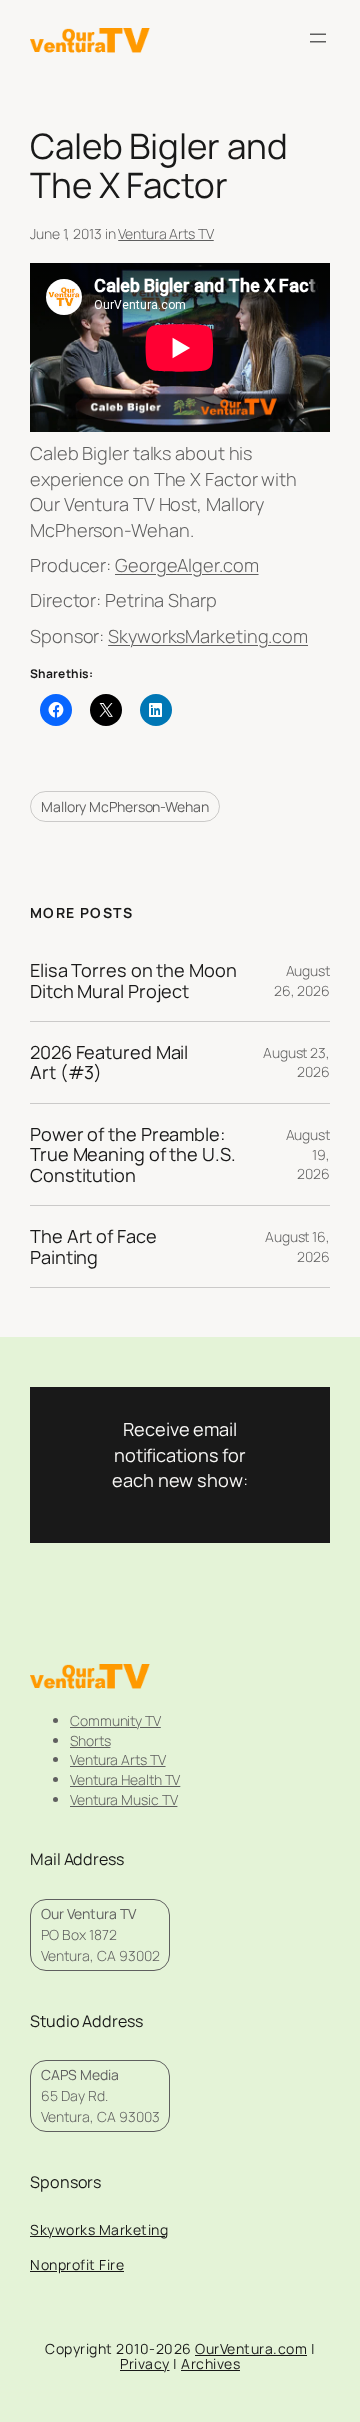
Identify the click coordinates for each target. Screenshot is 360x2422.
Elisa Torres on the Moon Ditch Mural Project (133, 980)
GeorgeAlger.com (187, 565)
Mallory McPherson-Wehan (125, 806)
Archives (210, 2363)
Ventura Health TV (125, 1779)
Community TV (115, 1720)
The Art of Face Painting (93, 1246)
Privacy (145, 2363)
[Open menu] (318, 38)
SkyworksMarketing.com (208, 636)
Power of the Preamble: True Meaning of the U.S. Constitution (133, 1154)
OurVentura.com (251, 2348)
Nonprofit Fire (77, 2264)
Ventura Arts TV (166, 233)
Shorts (90, 1740)
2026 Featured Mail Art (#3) (109, 1062)
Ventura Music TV (123, 1799)
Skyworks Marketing (99, 2229)
